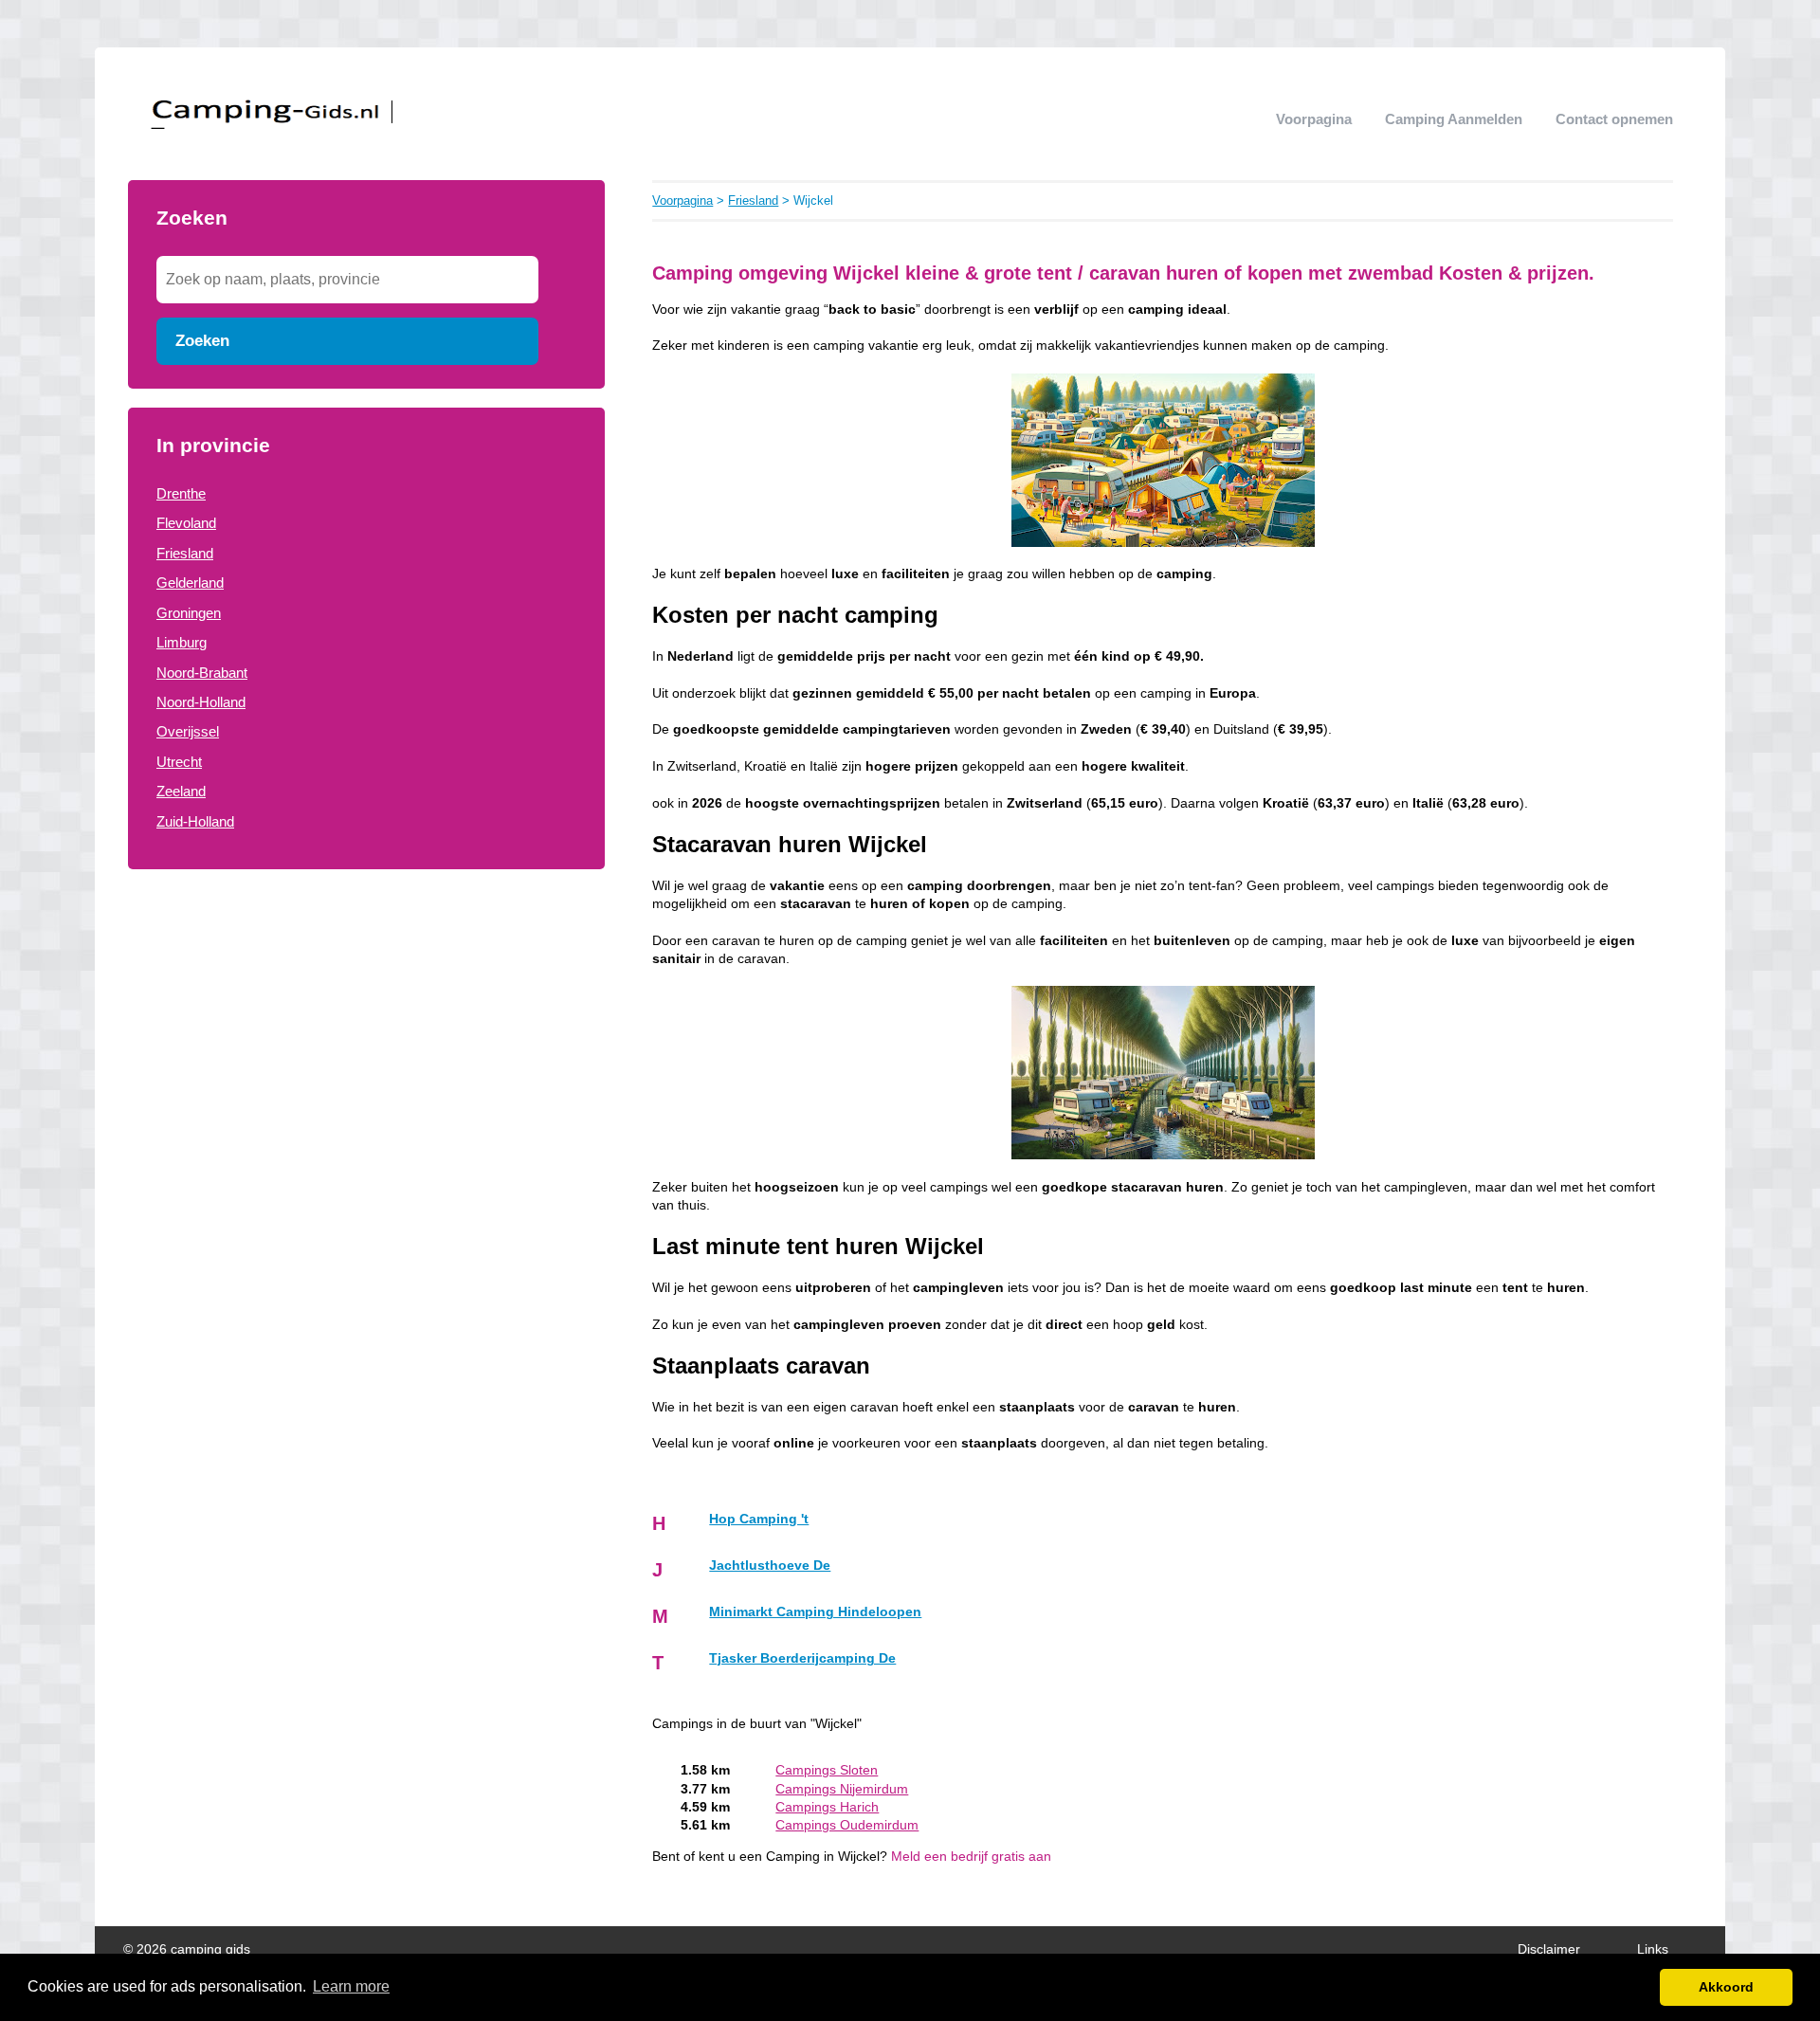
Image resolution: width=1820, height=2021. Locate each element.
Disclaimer (1549, 1949)
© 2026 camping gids (187, 1949)
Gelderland (190, 583)
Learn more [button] (351, 1986)
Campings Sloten (827, 1770)
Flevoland (186, 523)
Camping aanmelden (1454, 119)
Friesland (185, 553)
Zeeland (181, 791)
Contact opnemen (1614, 119)
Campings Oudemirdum (847, 1825)
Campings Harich (827, 1807)
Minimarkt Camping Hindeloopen (815, 1612)
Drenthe (181, 493)
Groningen (189, 613)
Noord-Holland (201, 702)
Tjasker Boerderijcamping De (802, 1658)
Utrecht (179, 762)
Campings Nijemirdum (842, 1789)
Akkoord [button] (1726, 1987)
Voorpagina (1314, 119)
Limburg (182, 642)
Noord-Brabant (202, 673)
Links (1653, 1949)
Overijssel (188, 731)
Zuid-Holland (195, 821)
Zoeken (202, 340)
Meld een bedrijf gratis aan (971, 1857)
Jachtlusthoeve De (770, 1566)
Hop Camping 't (759, 1519)
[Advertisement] (366, 1021)
